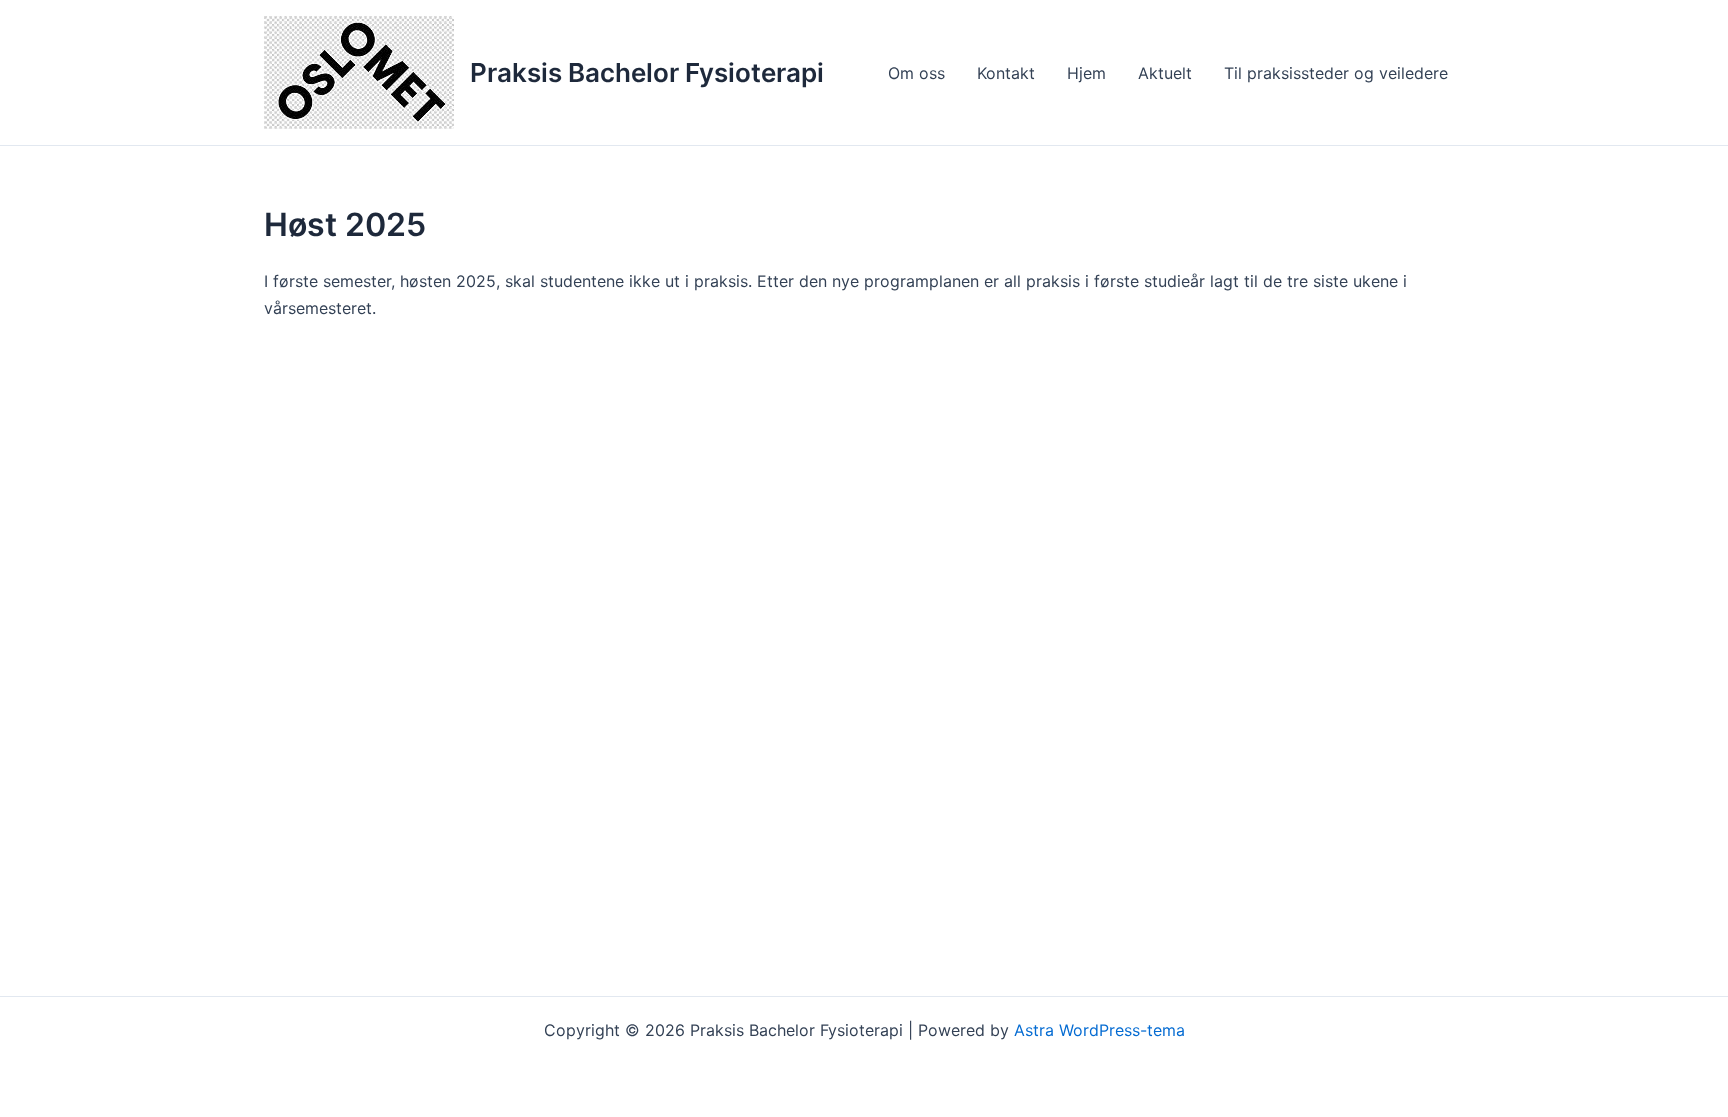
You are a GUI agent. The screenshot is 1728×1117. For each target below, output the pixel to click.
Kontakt (1006, 73)
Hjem (1086, 73)
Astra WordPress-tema (1099, 1030)
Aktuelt (1165, 73)
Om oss (916, 73)
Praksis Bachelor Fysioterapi (647, 72)
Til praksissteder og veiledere (1336, 73)
